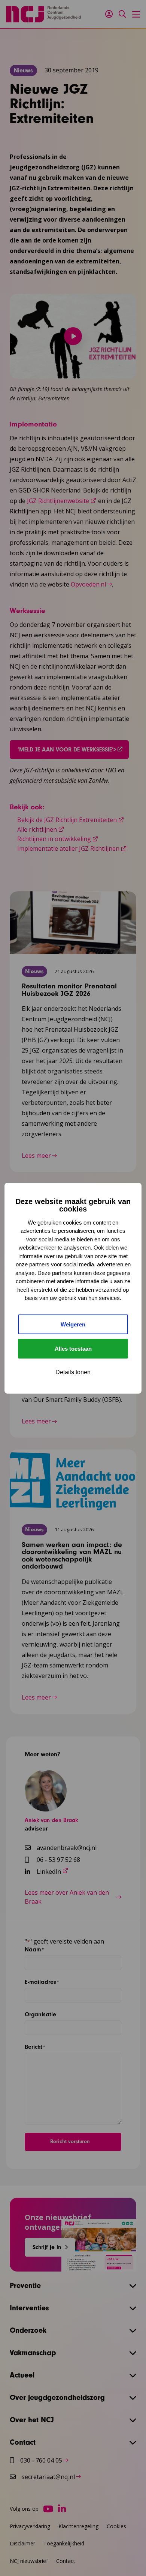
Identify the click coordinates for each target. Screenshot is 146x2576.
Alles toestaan (73, 1349)
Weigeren (73, 1324)
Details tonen (73, 1372)
